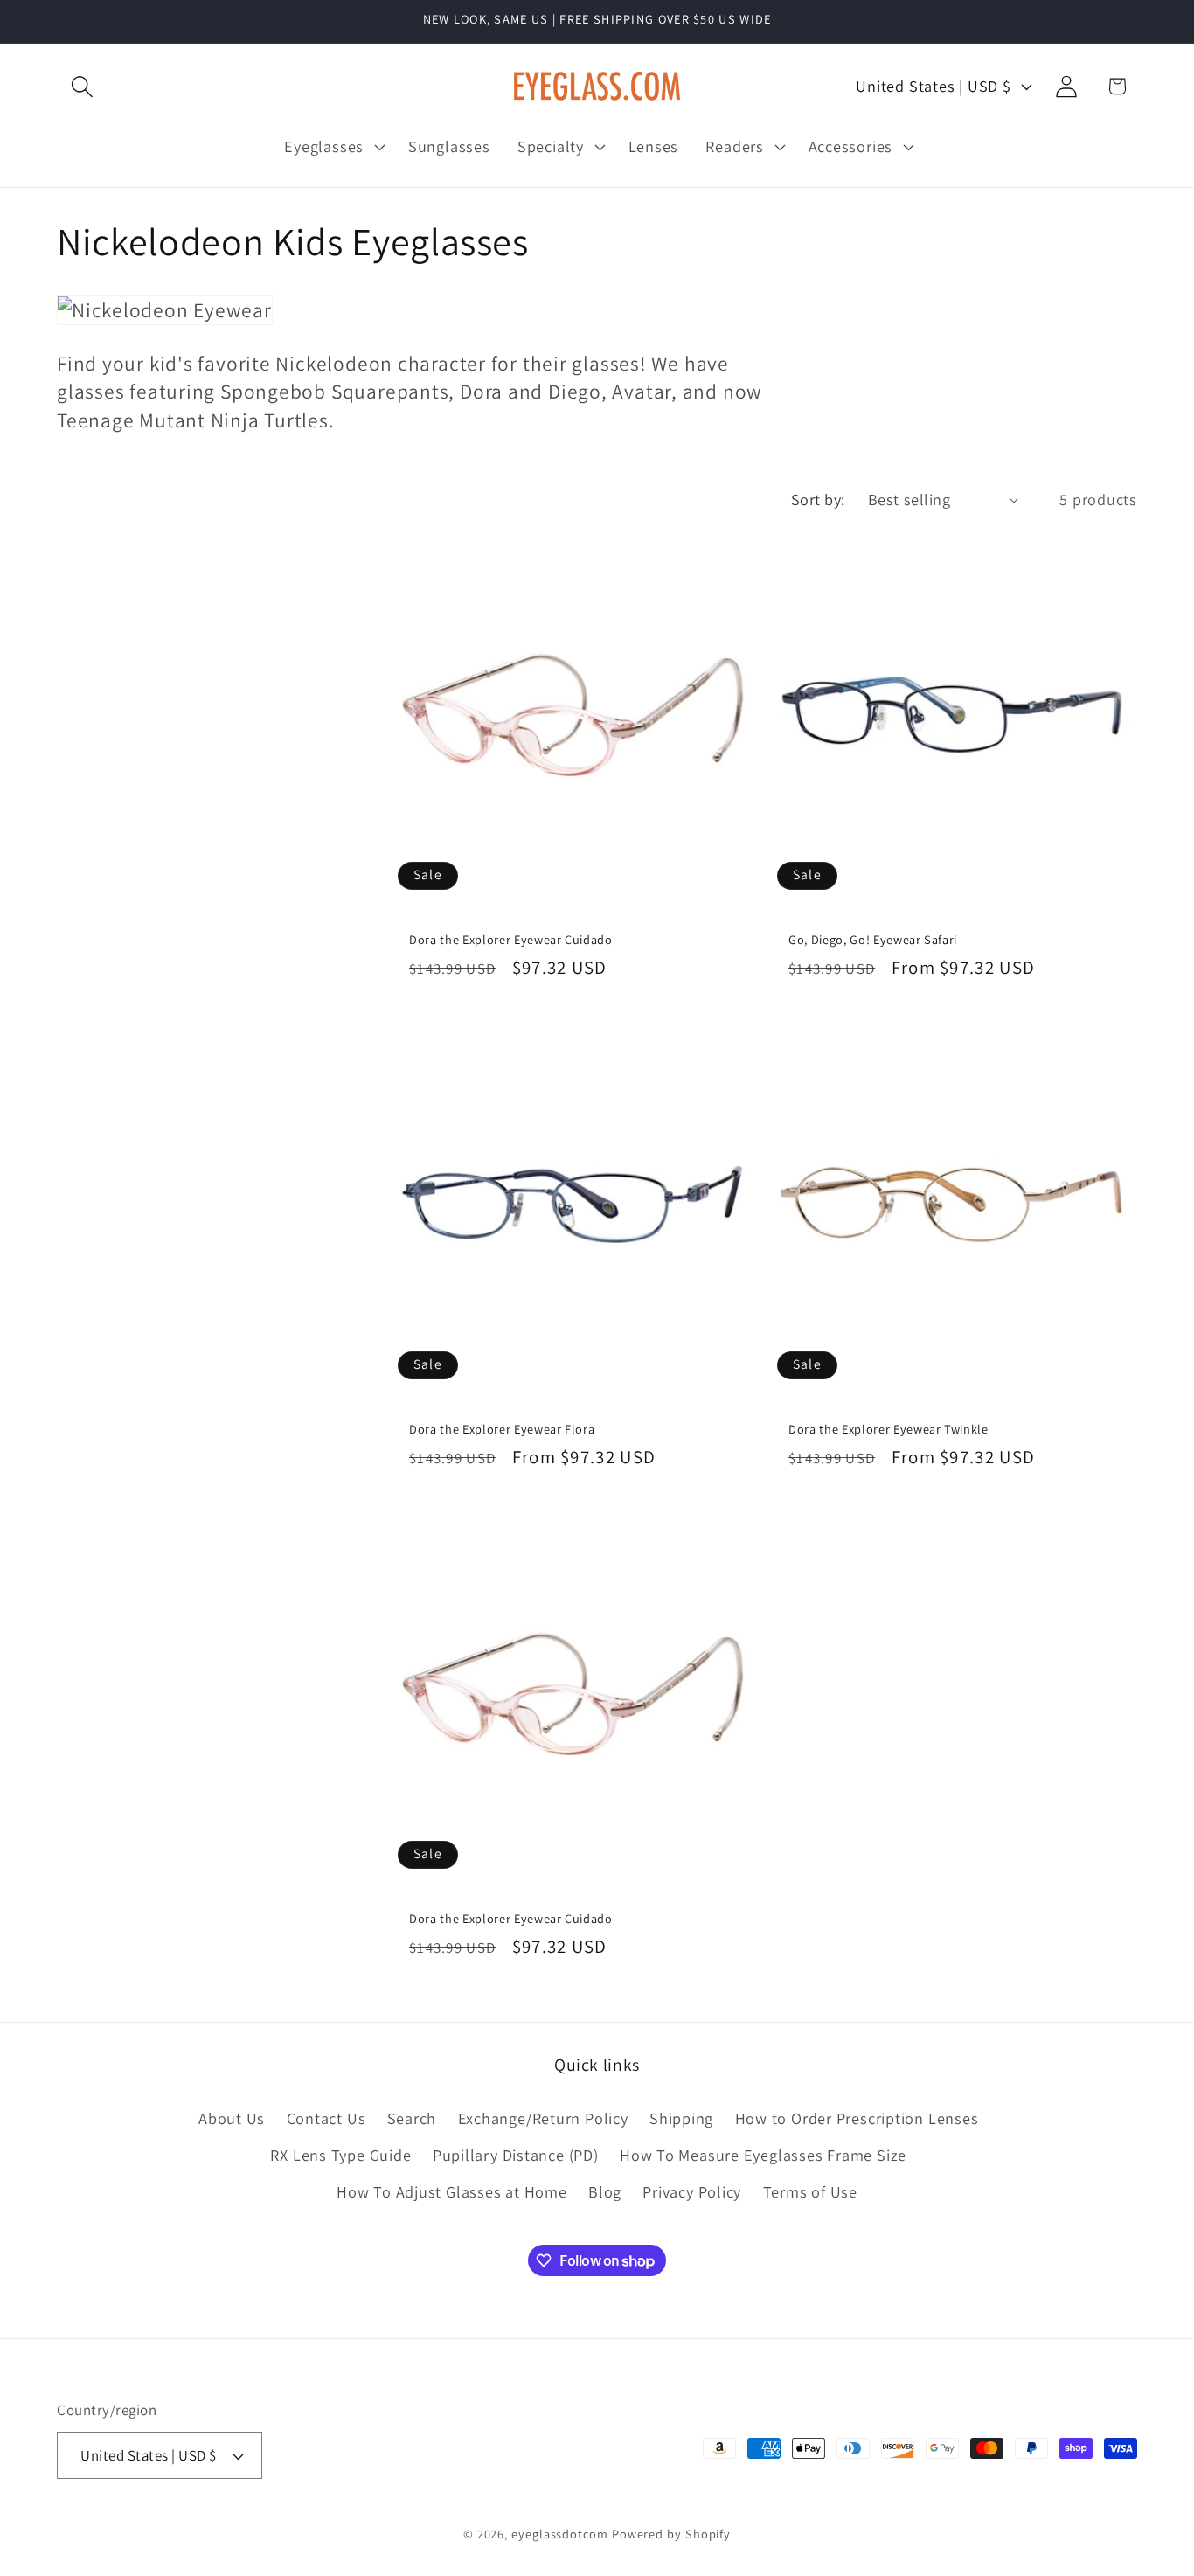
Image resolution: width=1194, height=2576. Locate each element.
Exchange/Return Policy (543, 2118)
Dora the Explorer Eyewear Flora (502, 1429)
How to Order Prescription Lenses (857, 2118)
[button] (82, 86)
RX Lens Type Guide (340, 2155)
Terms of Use (810, 2191)
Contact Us (326, 2118)
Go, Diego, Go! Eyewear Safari (873, 940)
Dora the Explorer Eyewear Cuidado (511, 940)
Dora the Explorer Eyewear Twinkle (889, 1429)
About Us (232, 2118)
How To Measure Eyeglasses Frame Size (763, 2155)
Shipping (681, 2118)
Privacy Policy (692, 2191)
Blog (605, 2191)
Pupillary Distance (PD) (516, 2155)
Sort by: (818, 499)
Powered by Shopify (671, 2534)
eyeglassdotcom (560, 2534)
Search (412, 2118)
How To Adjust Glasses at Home (452, 2191)
